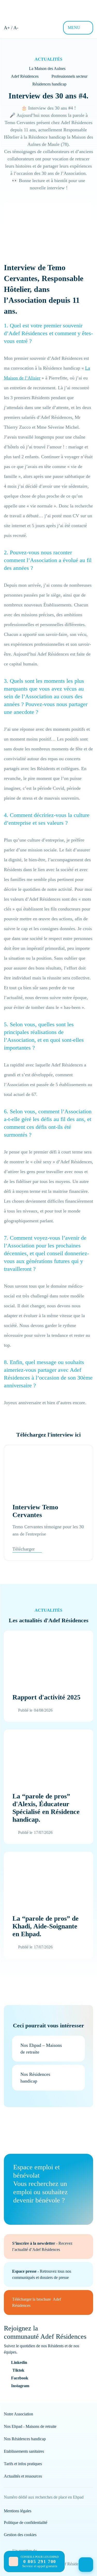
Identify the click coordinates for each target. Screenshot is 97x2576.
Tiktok (18, 2370)
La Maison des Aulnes (47, 69)
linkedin (19, 2362)
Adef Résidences (25, 76)
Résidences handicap (49, 84)
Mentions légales (18, 2511)
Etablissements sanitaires (24, 2451)
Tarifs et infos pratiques (23, 2464)
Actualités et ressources (23, 2476)
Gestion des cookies (20, 2535)
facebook (20, 2378)
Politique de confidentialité (26, 2523)
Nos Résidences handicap (25, 2439)
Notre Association (18, 2414)
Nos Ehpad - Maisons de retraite (30, 2426)
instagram (20, 2386)
